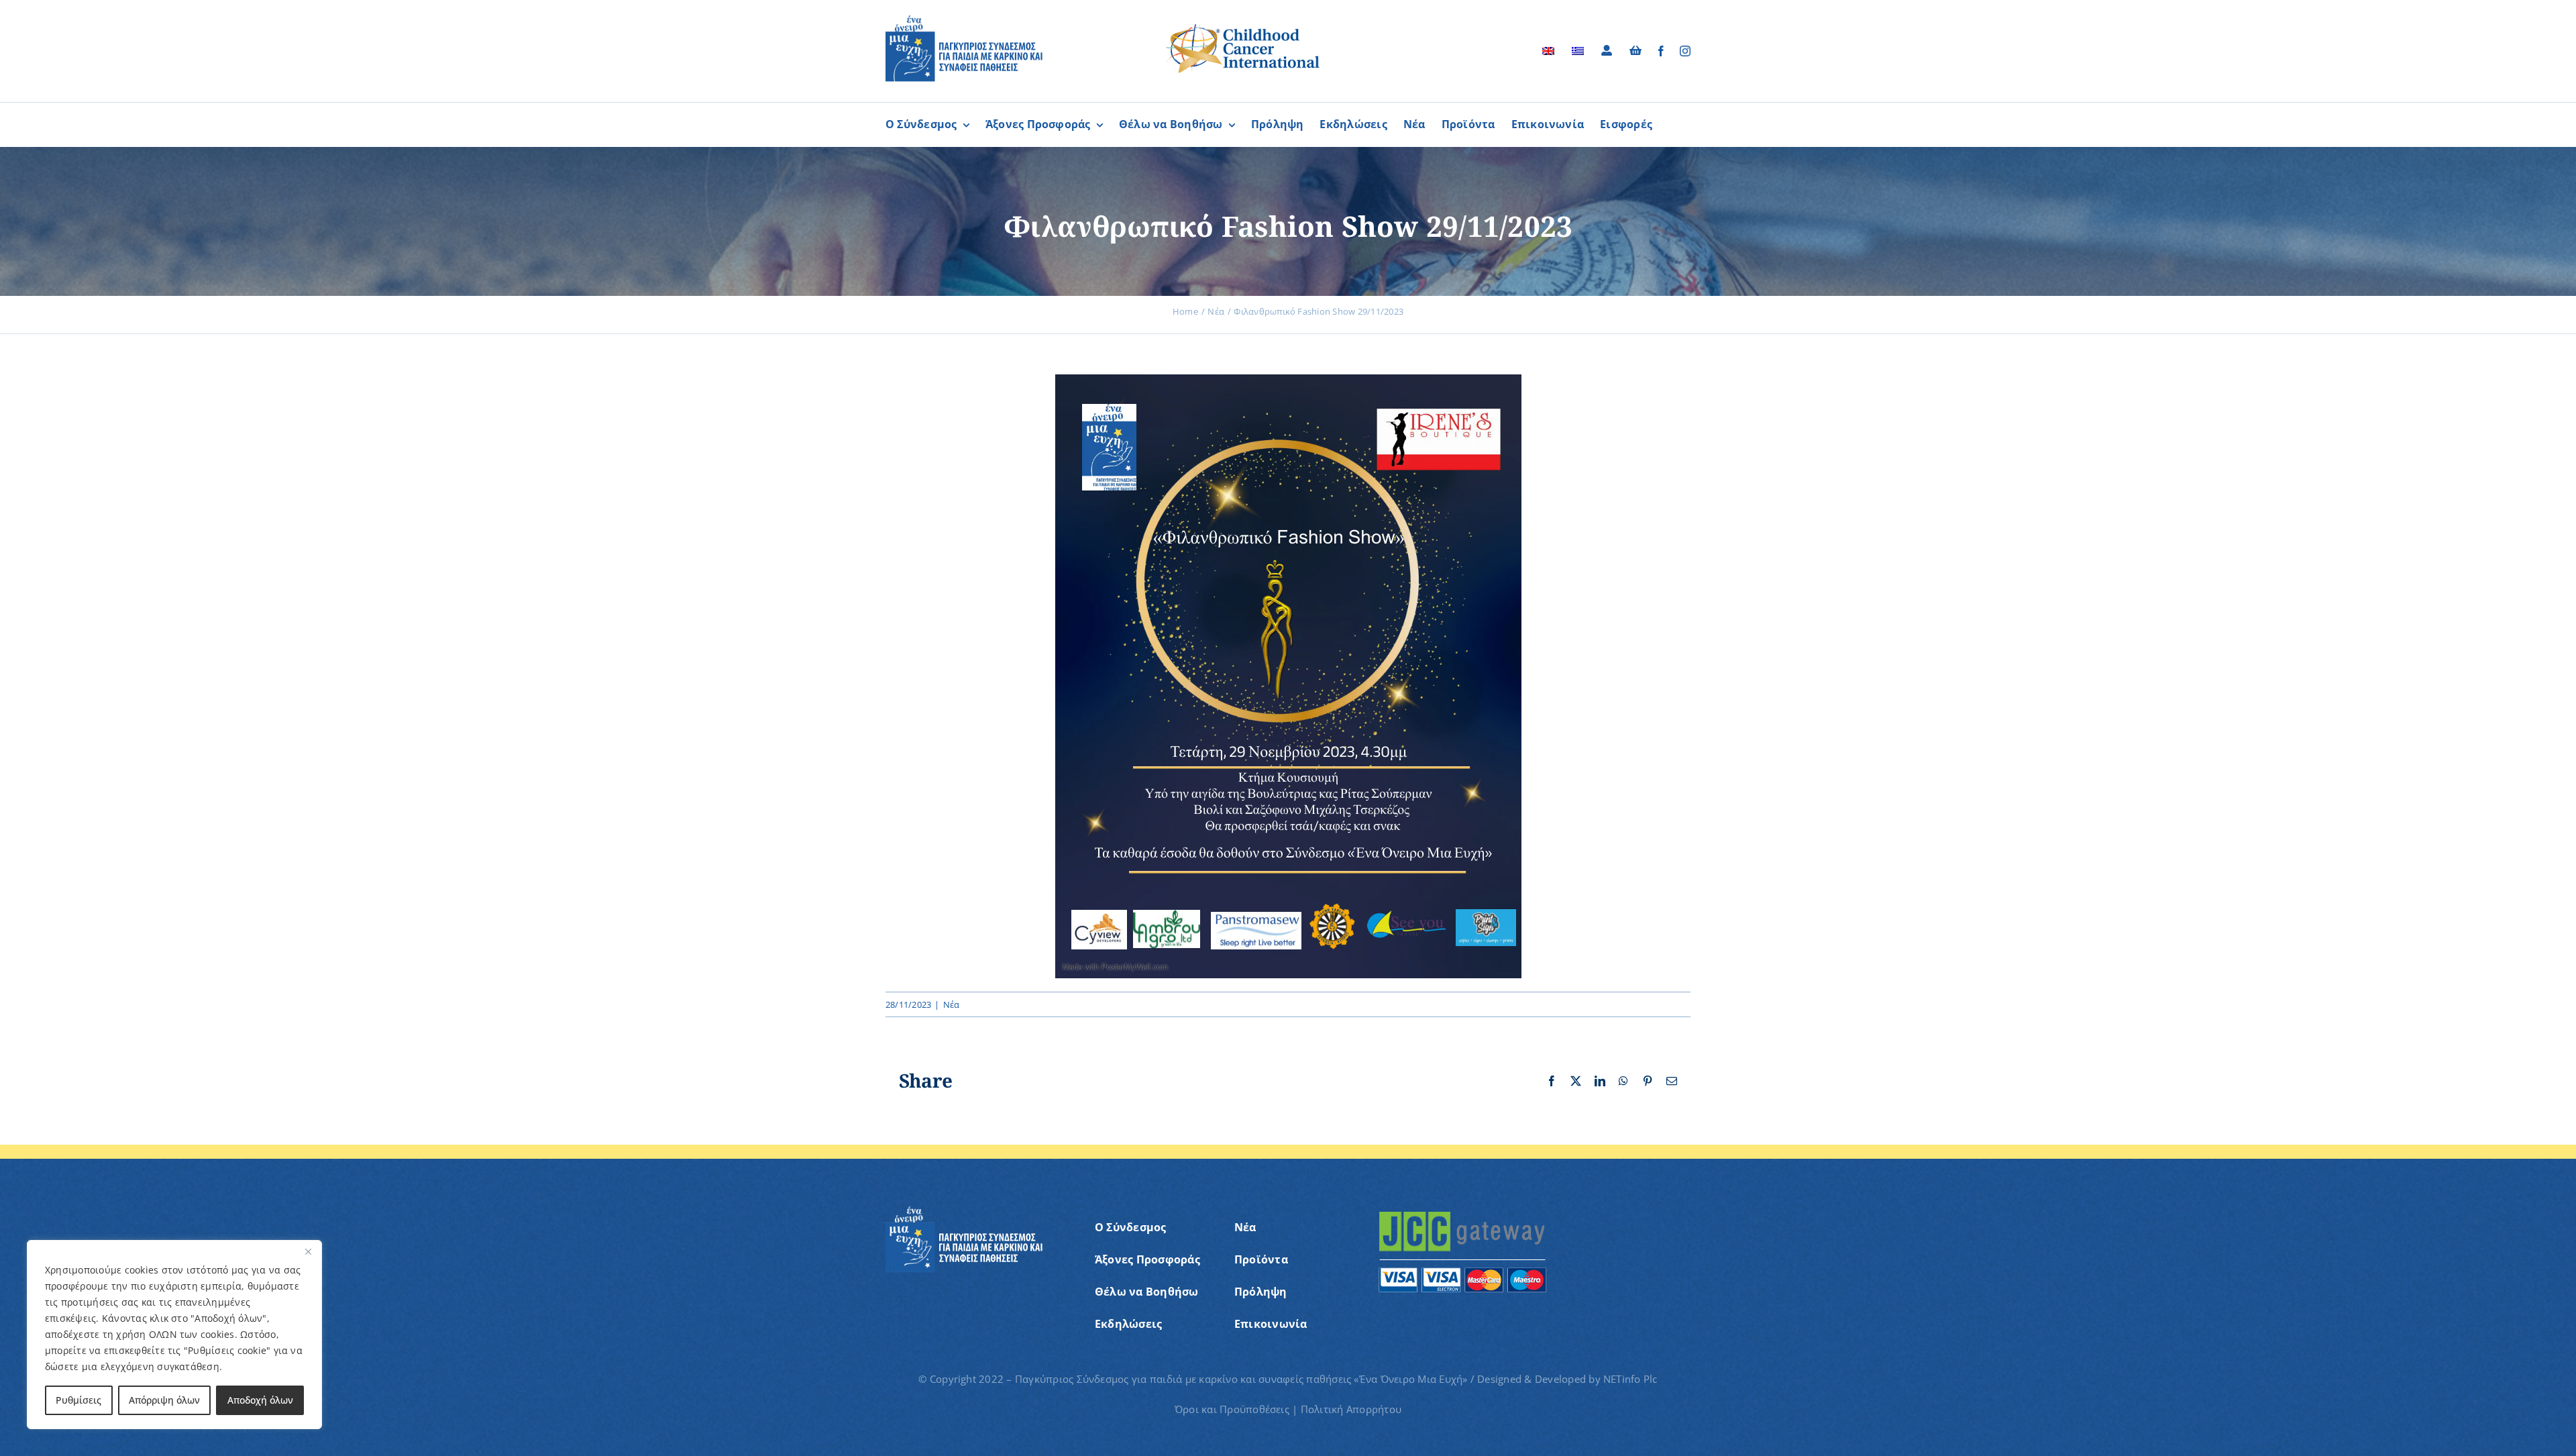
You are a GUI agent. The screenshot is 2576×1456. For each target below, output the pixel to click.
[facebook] (1661, 51)
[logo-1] (964, 20)
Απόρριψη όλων (164, 1400)
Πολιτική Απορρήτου (1351, 1409)
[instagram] (1685, 51)
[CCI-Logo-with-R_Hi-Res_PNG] (1243, 26)
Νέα (952, 1004)
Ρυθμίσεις (78, 1400)
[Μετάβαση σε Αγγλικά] (1548, 51)
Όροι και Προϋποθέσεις (1232, 1409)
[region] (174, 1335)
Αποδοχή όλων (260, 1400)
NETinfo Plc (1630, 1379)
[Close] (308, 1251)
